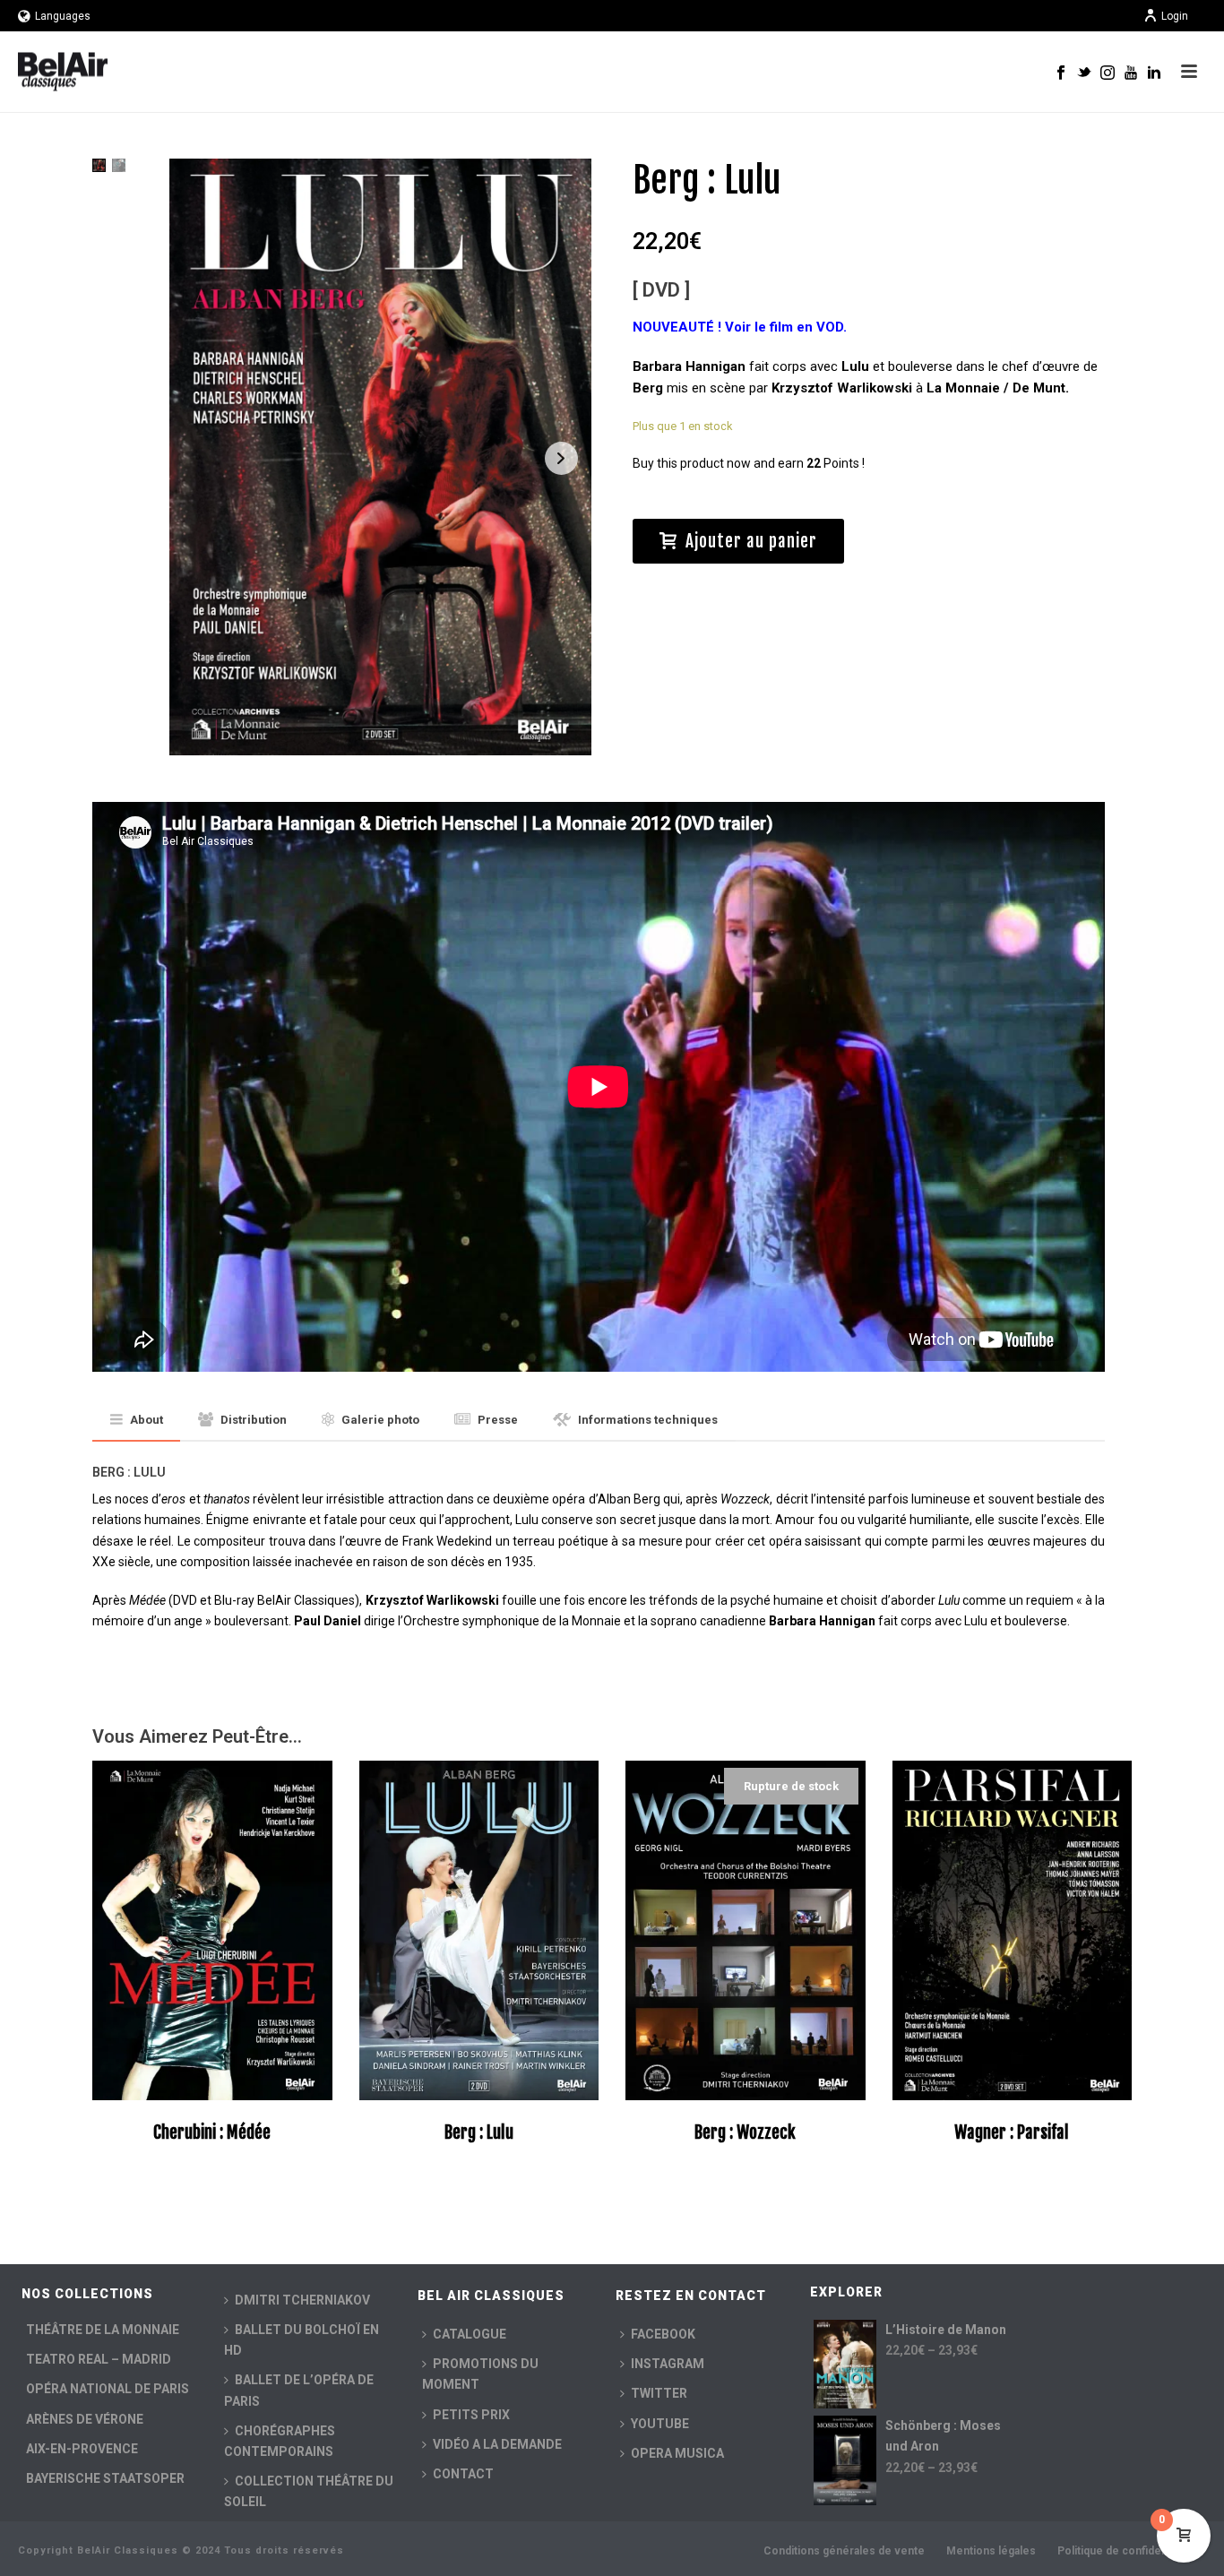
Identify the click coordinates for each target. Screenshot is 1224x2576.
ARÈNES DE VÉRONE (85, 2419)
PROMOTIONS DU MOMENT (480, 2374)
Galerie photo (380, 1420)
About (147, 1420)
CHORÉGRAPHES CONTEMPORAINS (280, 2441)
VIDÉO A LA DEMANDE (497, 2444)
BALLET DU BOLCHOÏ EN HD (302, 2340)
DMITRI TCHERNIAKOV (302, 2300)
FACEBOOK (663, 2334)
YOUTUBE (660, 2424)
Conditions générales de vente (844, 2551)
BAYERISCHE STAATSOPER (105, 2478)
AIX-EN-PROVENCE (82, 2449)
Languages (63, 16)
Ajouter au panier (751, 541)
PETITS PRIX (471, 2415)
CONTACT (463, 2474)
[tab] (137, 1421)
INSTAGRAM (668, 2364)
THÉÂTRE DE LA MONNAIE (103, 2330)
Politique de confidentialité (1126, 2551)
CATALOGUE (470, 2334)
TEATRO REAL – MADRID (99, 2359)
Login (1175, 16)
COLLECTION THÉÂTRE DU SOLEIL (309, 2491)
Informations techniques (648, 1420)
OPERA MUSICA (677, 2453)
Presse (498, 1420)
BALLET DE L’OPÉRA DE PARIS (299, 2390)
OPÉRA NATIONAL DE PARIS (108, 2389)
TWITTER (659, 2393)
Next (561, 458)
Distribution (254, 1420)
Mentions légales (991, 2551)
